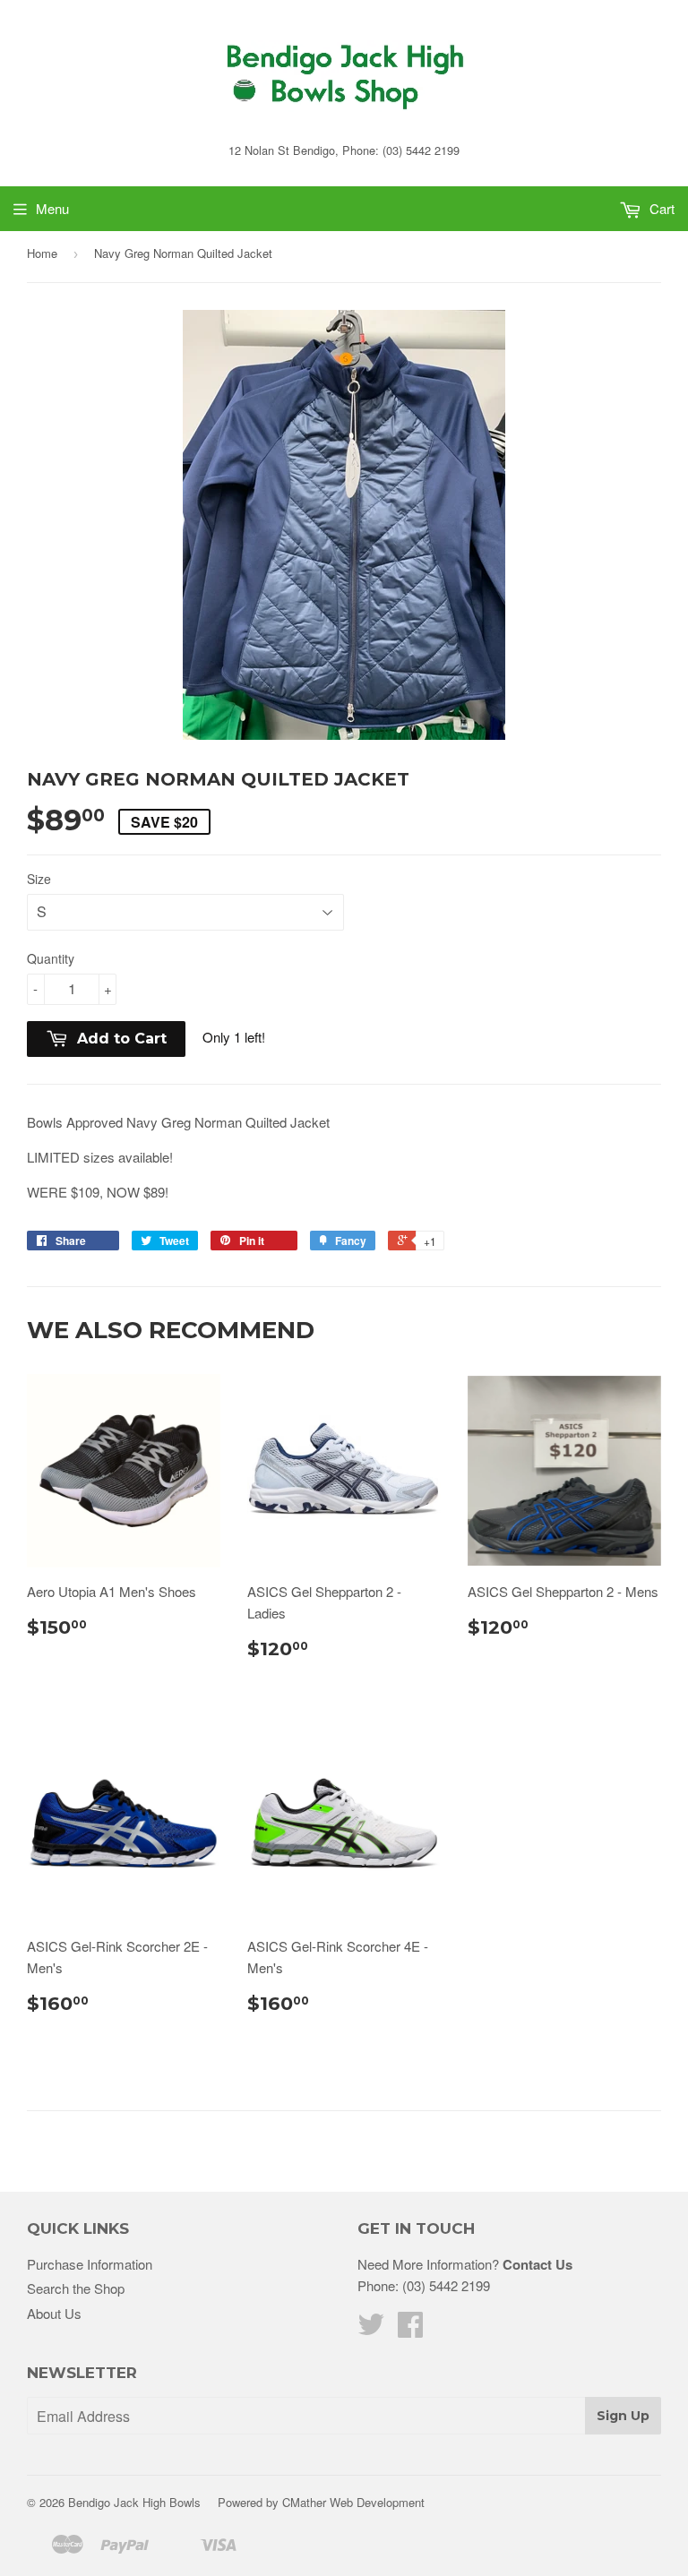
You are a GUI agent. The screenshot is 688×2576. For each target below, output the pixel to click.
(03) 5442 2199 (446, 2285)
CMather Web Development (353, 2502)
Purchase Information (90, 2264)
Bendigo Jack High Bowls (134, 2502)
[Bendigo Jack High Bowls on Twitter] (371, 2329)
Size (39, 879)
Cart (660, 208)
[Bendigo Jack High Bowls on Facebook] (410, 2329)
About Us (54, 2313)
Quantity (51, 958)
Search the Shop (76, 2288)
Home (42, 253)
